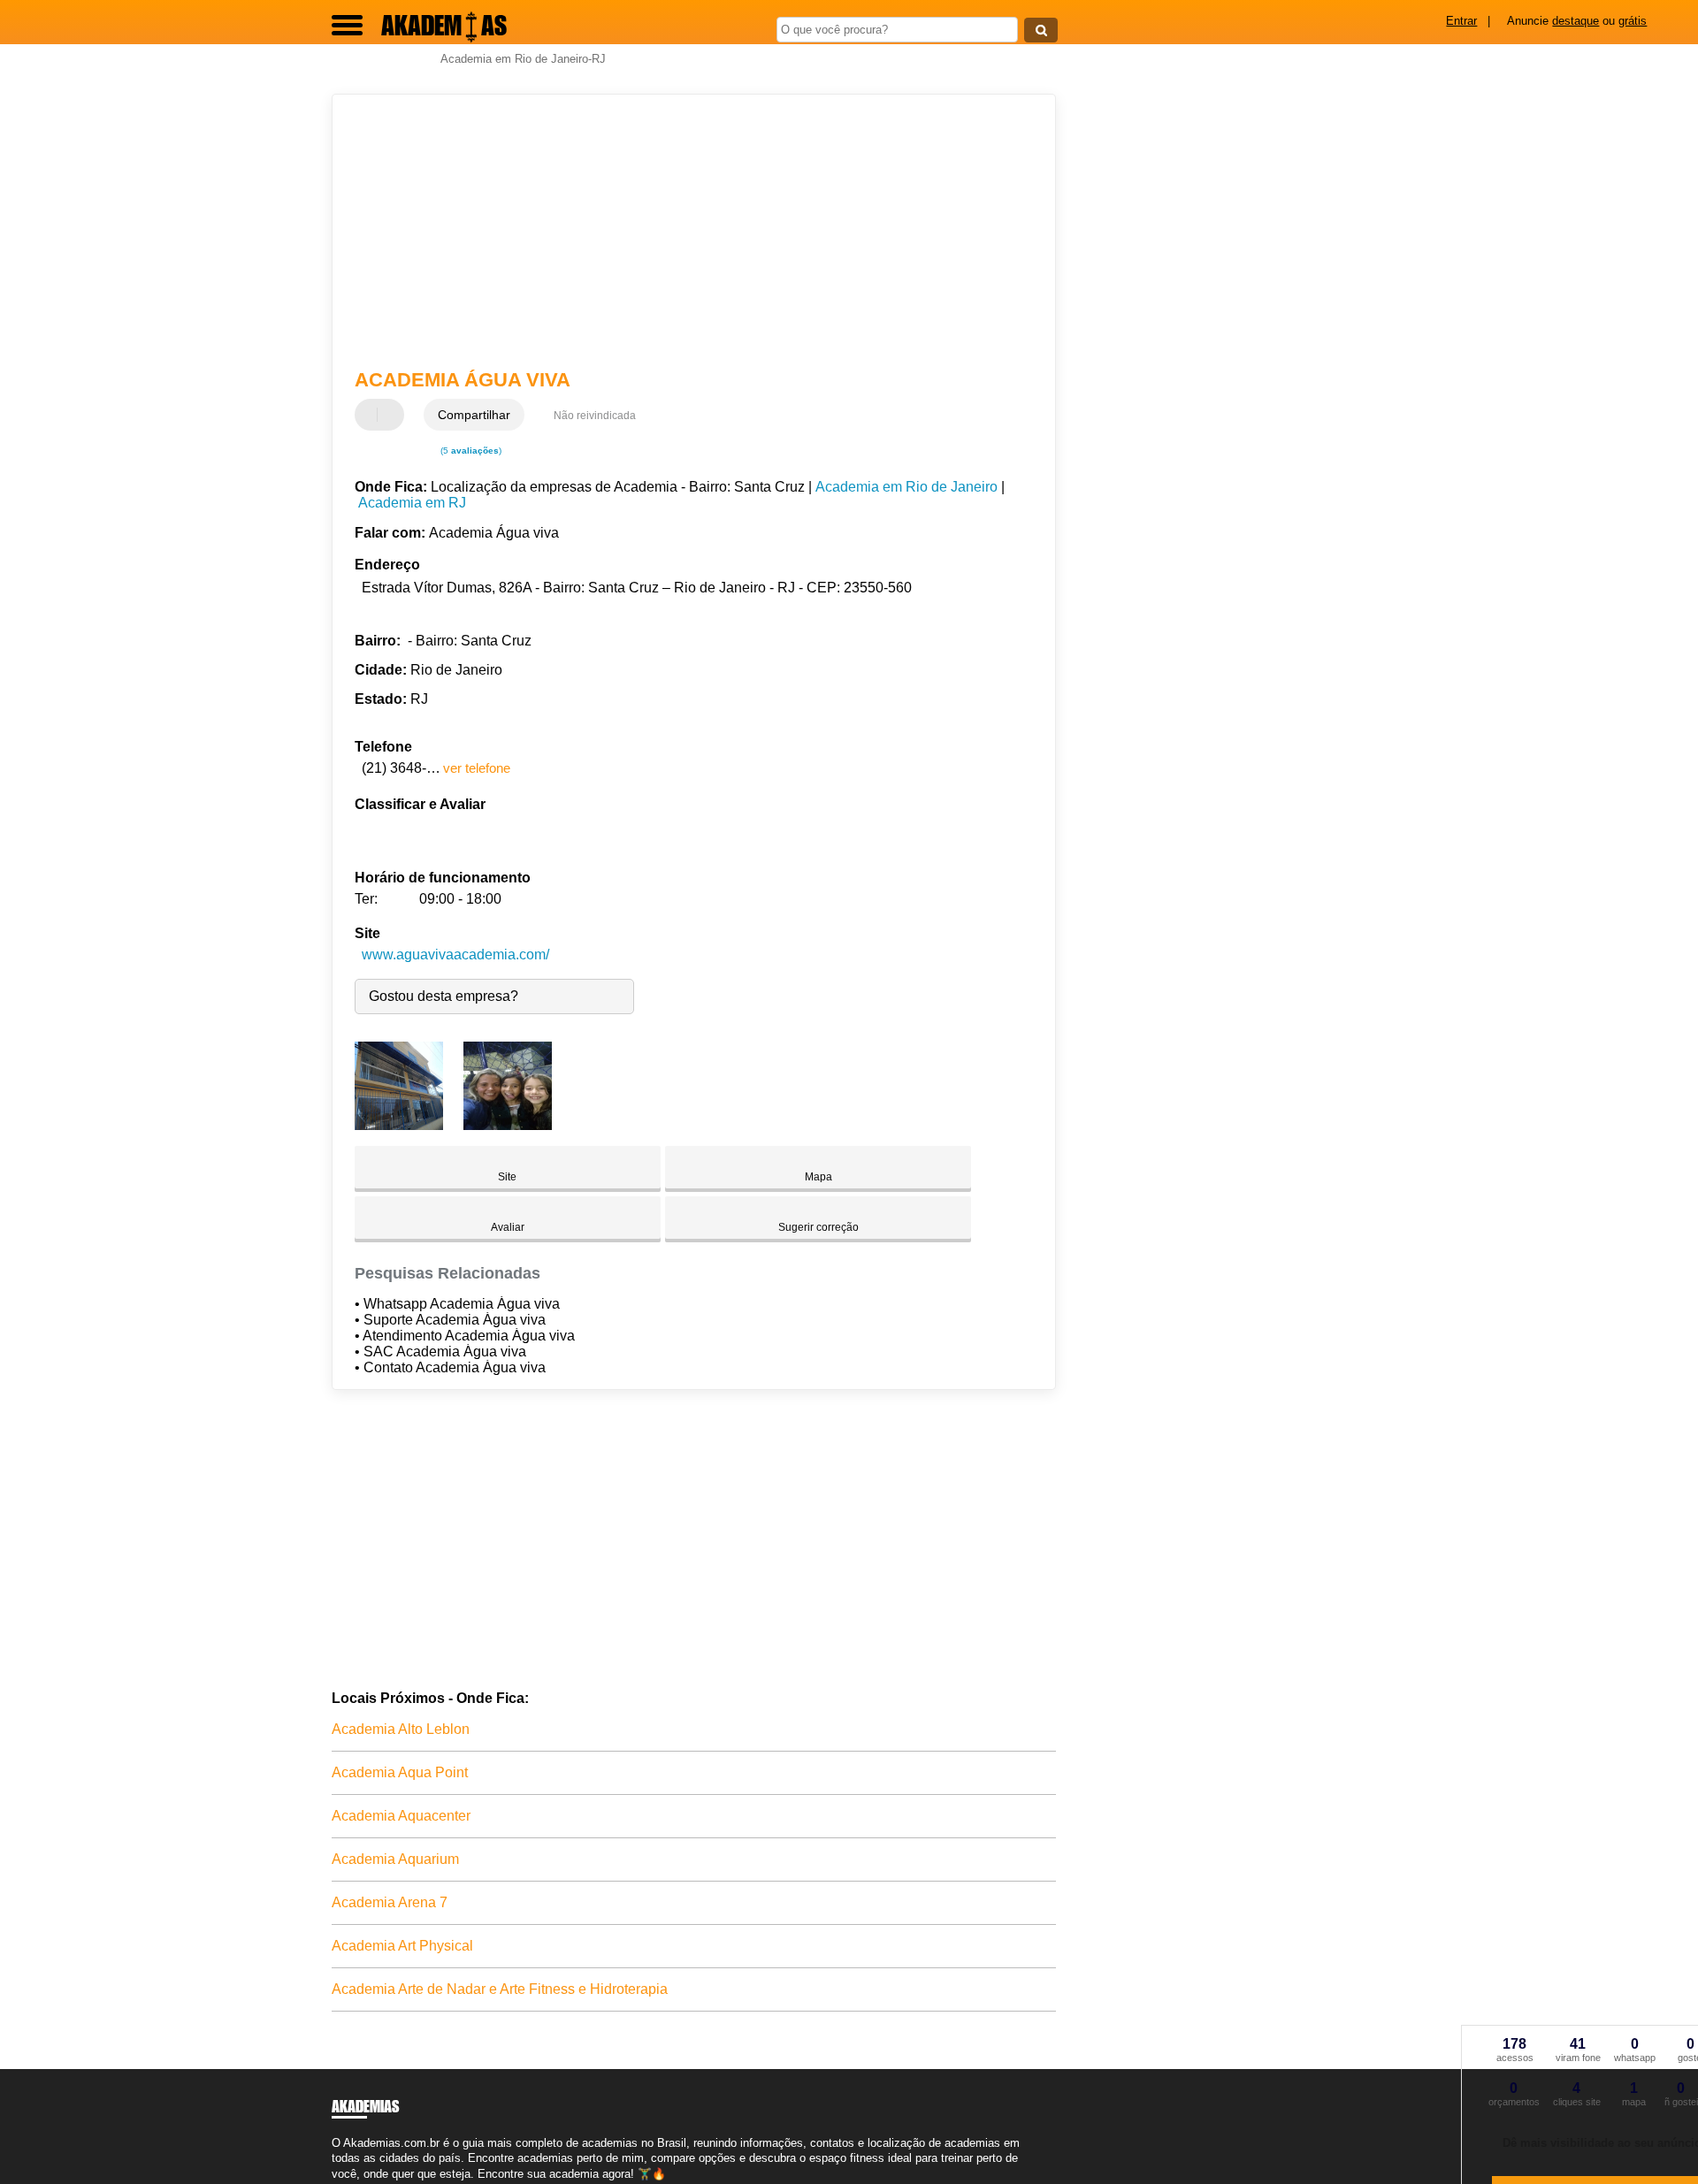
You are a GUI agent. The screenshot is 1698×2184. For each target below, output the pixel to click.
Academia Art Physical (402, 1946)
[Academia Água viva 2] (508, 1125)
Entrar (1461, 21)
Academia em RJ (412, 503)
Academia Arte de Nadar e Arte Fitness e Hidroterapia (500, 1989)
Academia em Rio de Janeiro (906, 487)
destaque (1576, 21)
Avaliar (508, 1227)
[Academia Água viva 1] (399, 1125)
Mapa (818, 1177)
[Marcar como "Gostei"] (371, 415)
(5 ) (470, 451)
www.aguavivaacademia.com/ (455, 955)
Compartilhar (474, 415)
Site (507, 1177)
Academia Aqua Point (400, 1772)
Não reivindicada (595, 416)
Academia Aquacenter (401, 1816)
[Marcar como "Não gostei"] (393, 415)
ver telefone (477, 768)
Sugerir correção (818, 1227)
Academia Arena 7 (390, 1902)
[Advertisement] (685, 232)
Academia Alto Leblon (401, 1729)
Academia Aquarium (395, 1859)
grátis (1633, 21)
